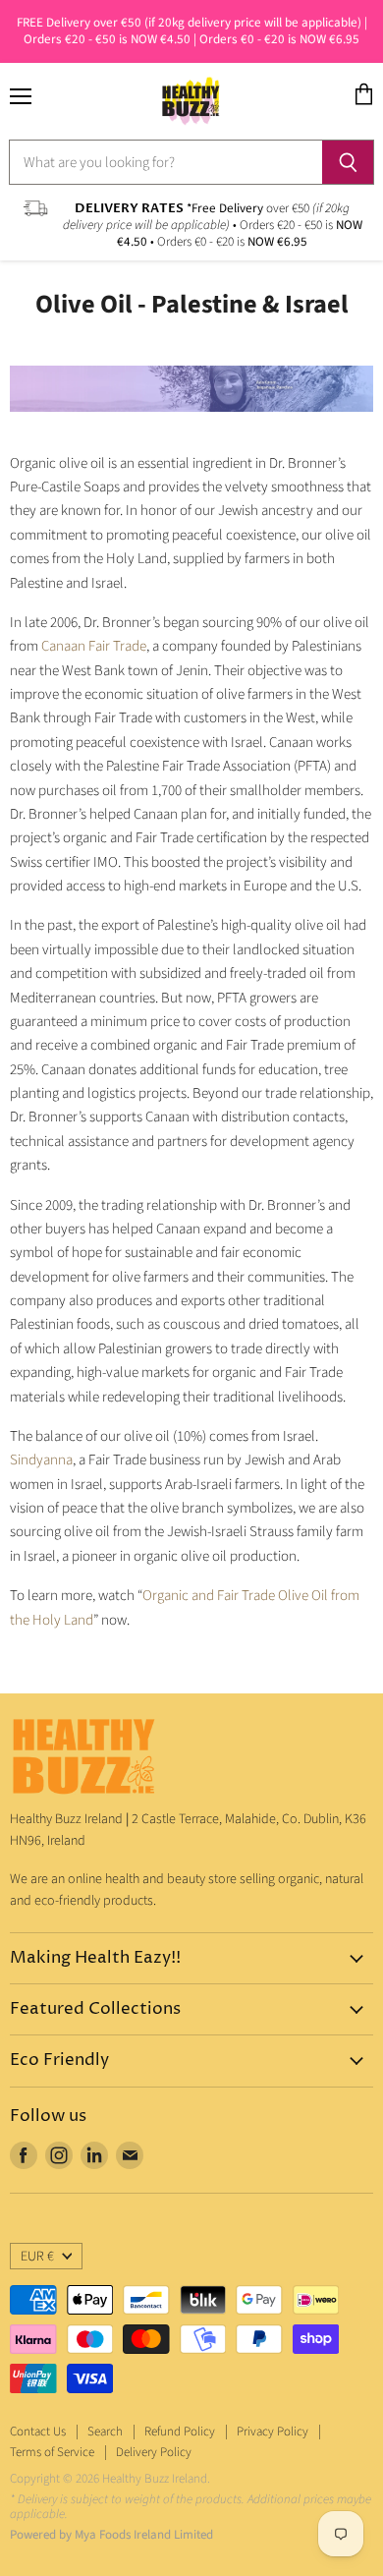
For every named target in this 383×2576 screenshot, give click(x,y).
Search (105, 2432)
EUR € (37, 2257)
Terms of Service (52, 2452)
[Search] (348, 162)
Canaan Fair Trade (94, 646)
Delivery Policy (154, 2452)
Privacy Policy (273, 2432)
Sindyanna (41, 1460)
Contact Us (38, 2432)
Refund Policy (180, 2432)
